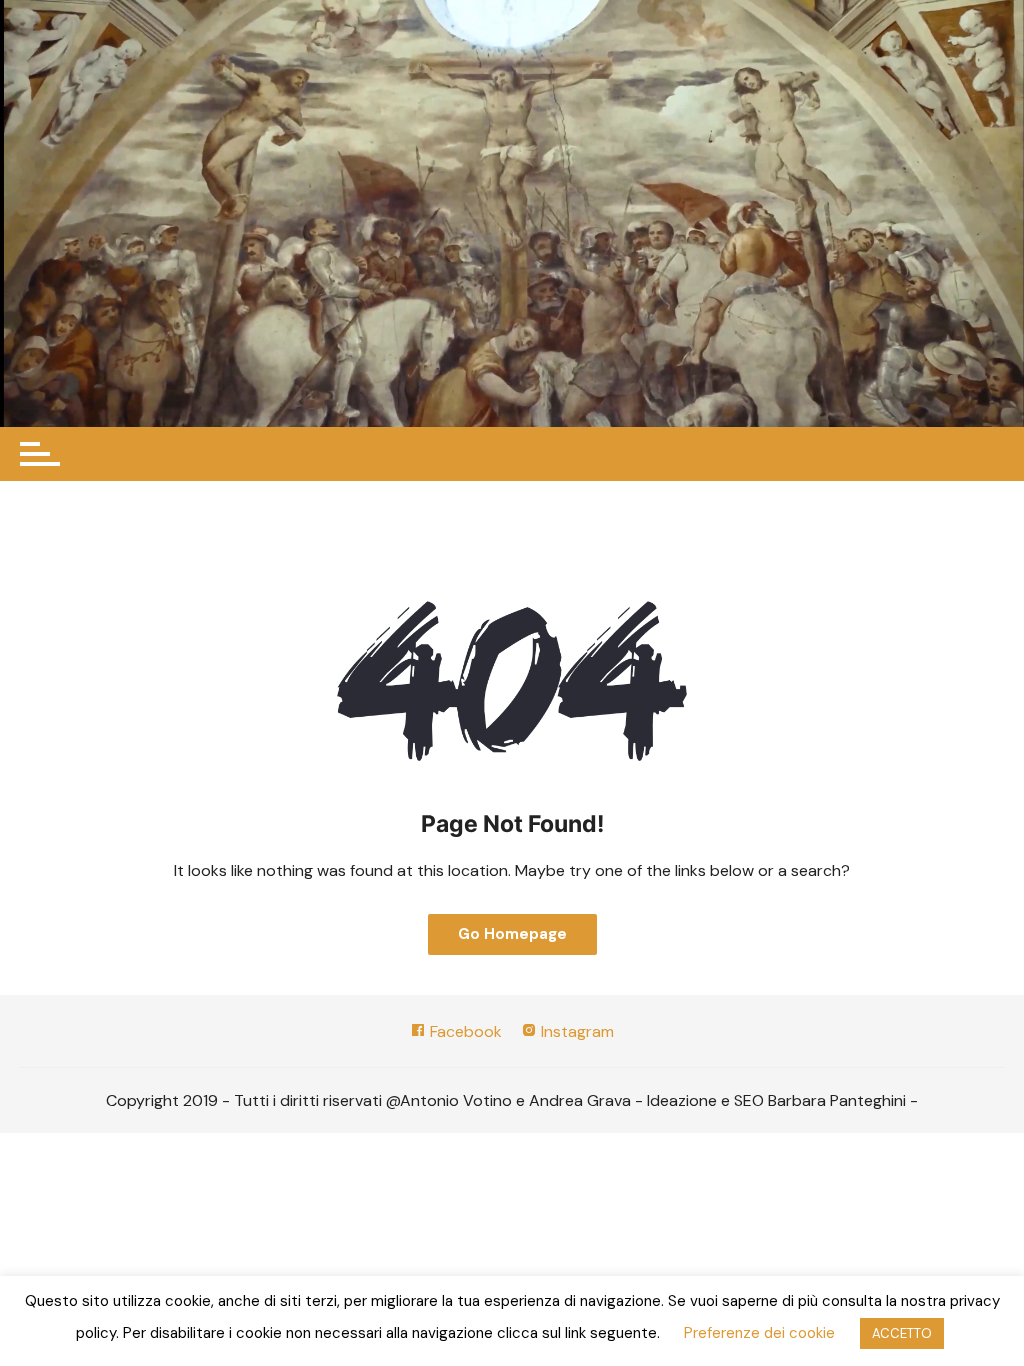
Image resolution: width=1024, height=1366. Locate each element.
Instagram (575, 1031)
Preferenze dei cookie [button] (759, 1333)
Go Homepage (512, 934)
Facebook (464, 1031)
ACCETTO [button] (902, 1333)
